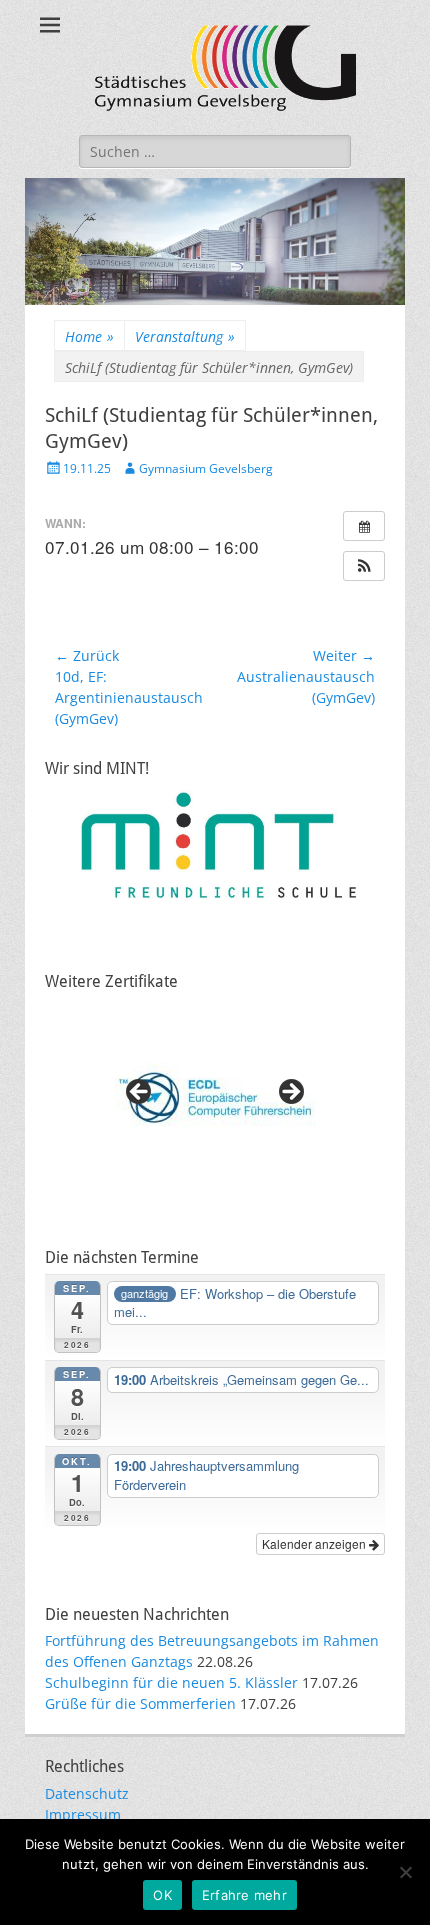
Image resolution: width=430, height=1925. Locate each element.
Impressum (83, 1814)
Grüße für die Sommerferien (140, 1703)
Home (89, 336)
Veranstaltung (185, 336)
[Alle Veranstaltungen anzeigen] (364, 526)
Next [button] (290, 1093)
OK (162, 1895)
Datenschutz (87, 1793)
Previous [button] (140, 1093)
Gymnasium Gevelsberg (206, 468)
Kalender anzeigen (315, 1543)
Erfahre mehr (244, 1895)
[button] (364, 566)
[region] (215, 1098)
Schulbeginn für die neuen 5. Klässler (171, 1682)
